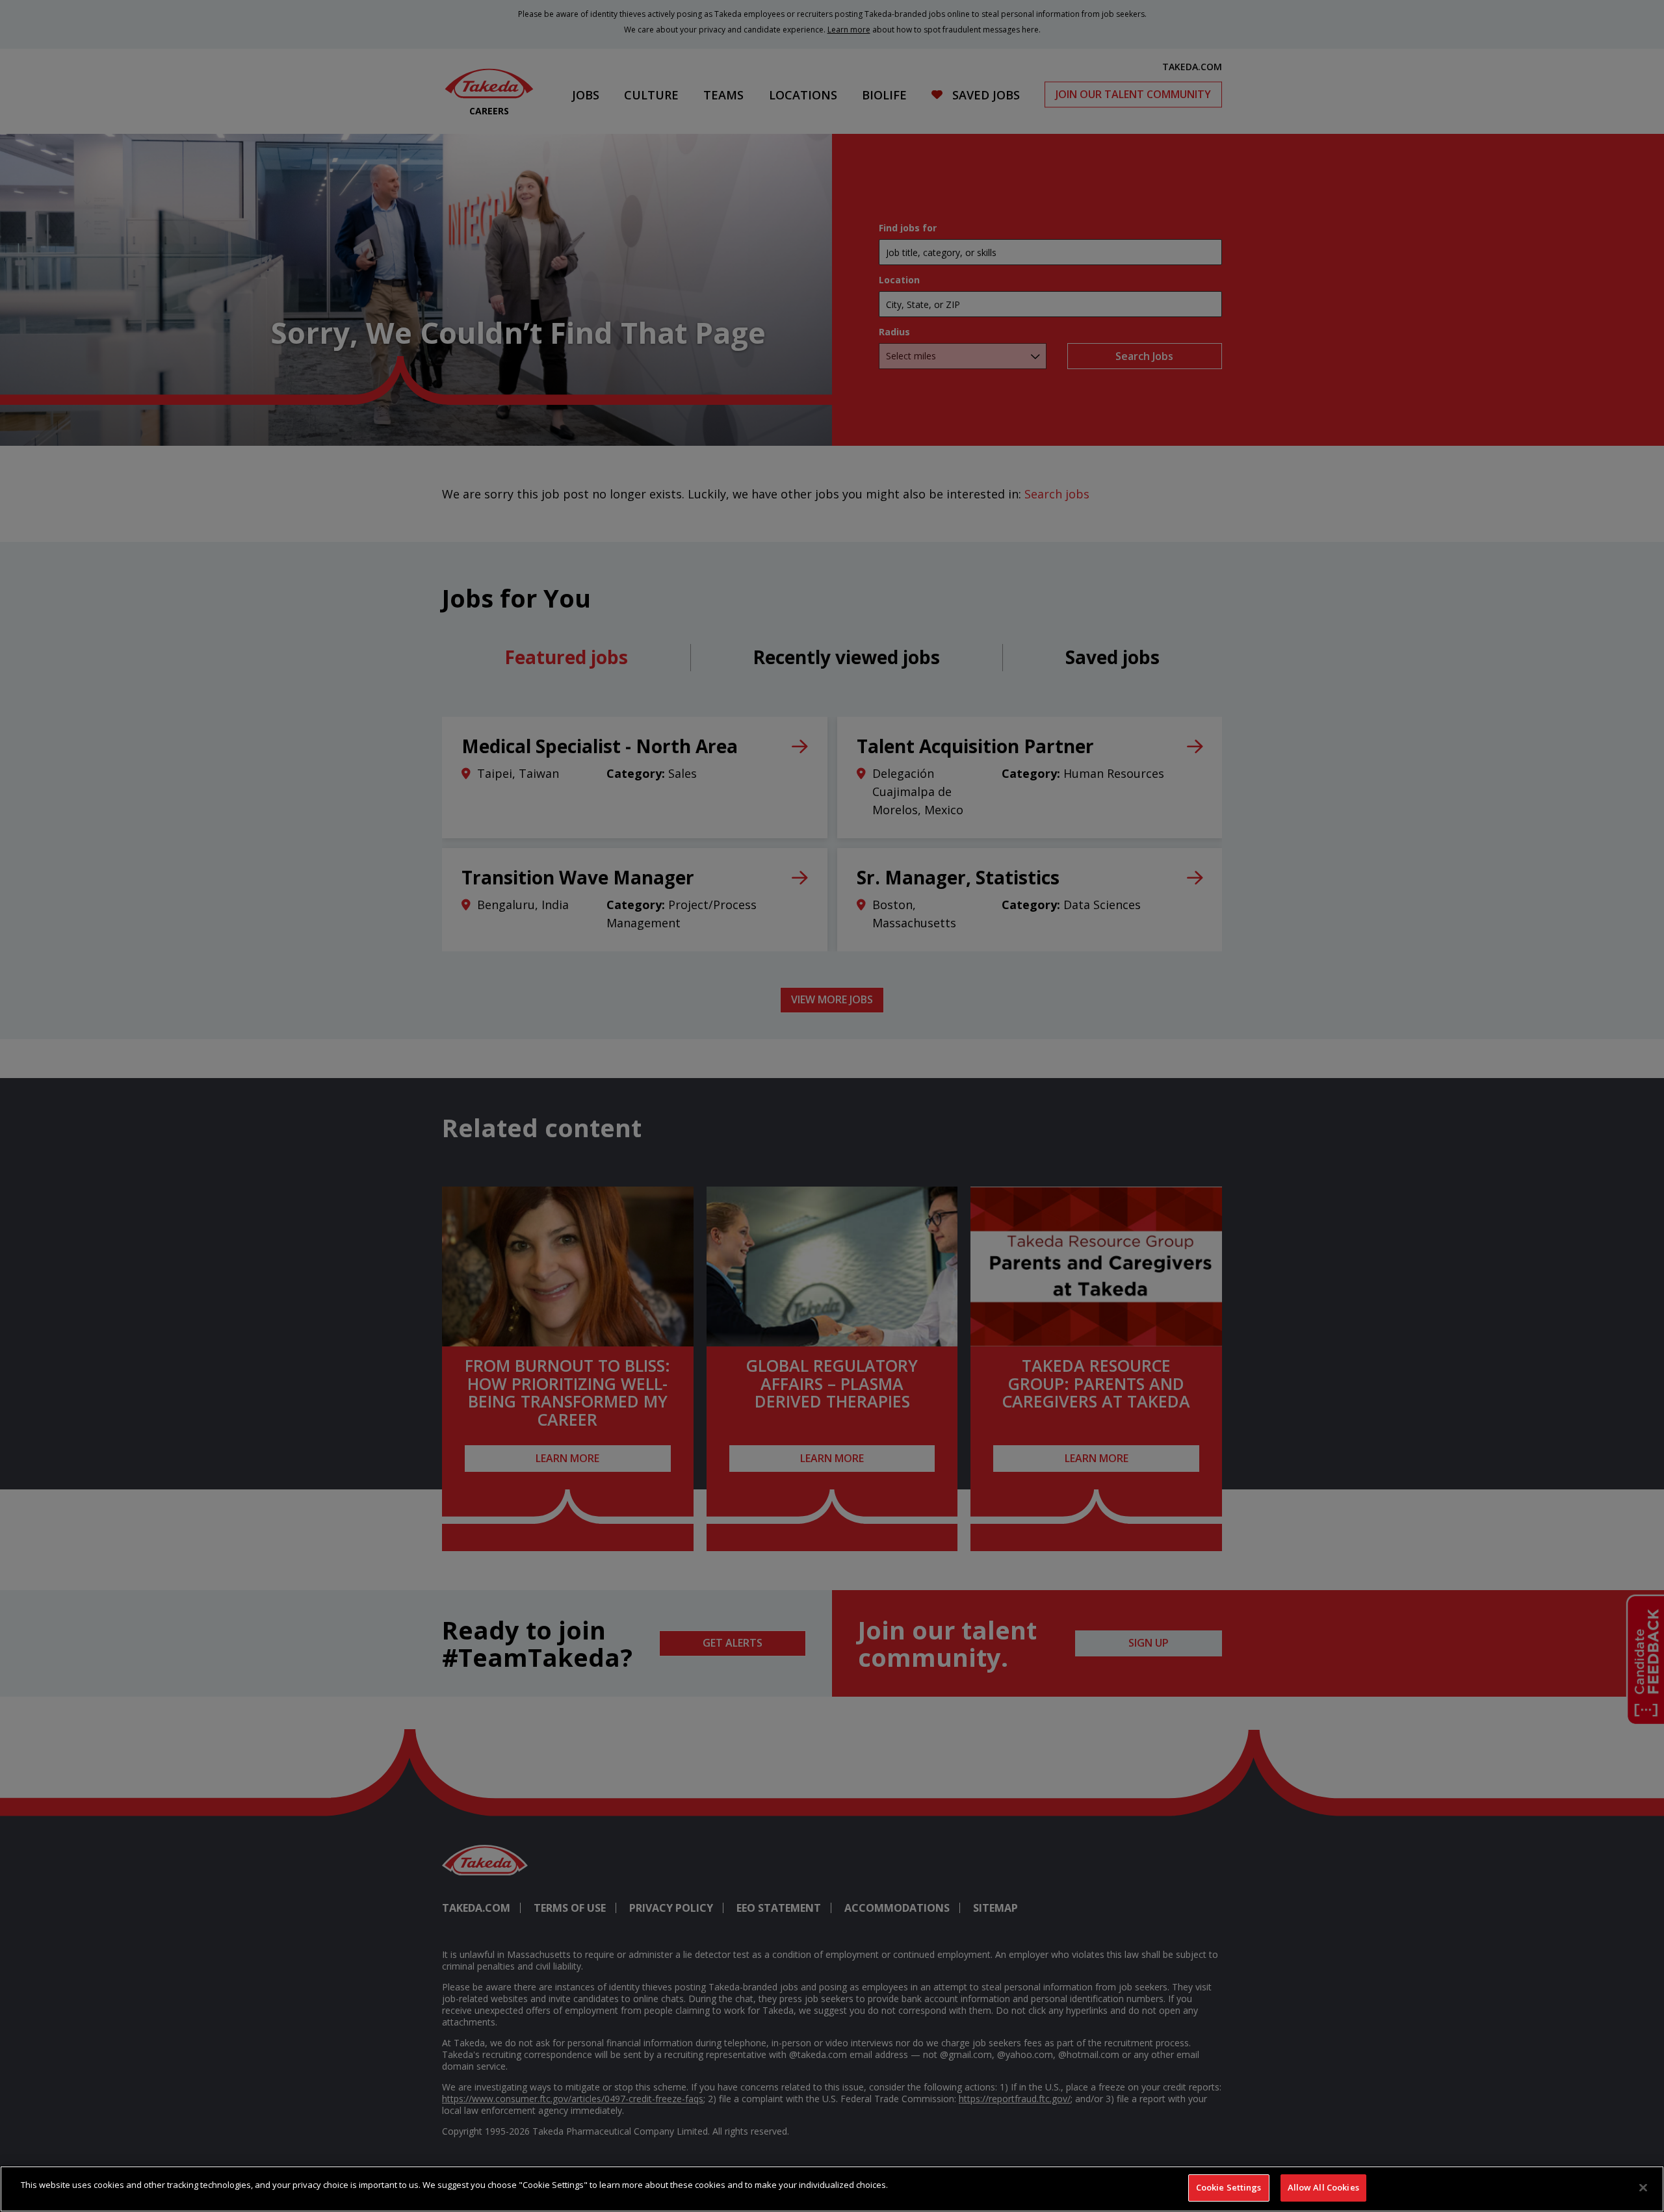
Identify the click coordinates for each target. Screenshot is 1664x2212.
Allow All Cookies (1323, 2187)
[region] (832, 2189)
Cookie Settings (1229, 2187)
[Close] (1643, 2187)
